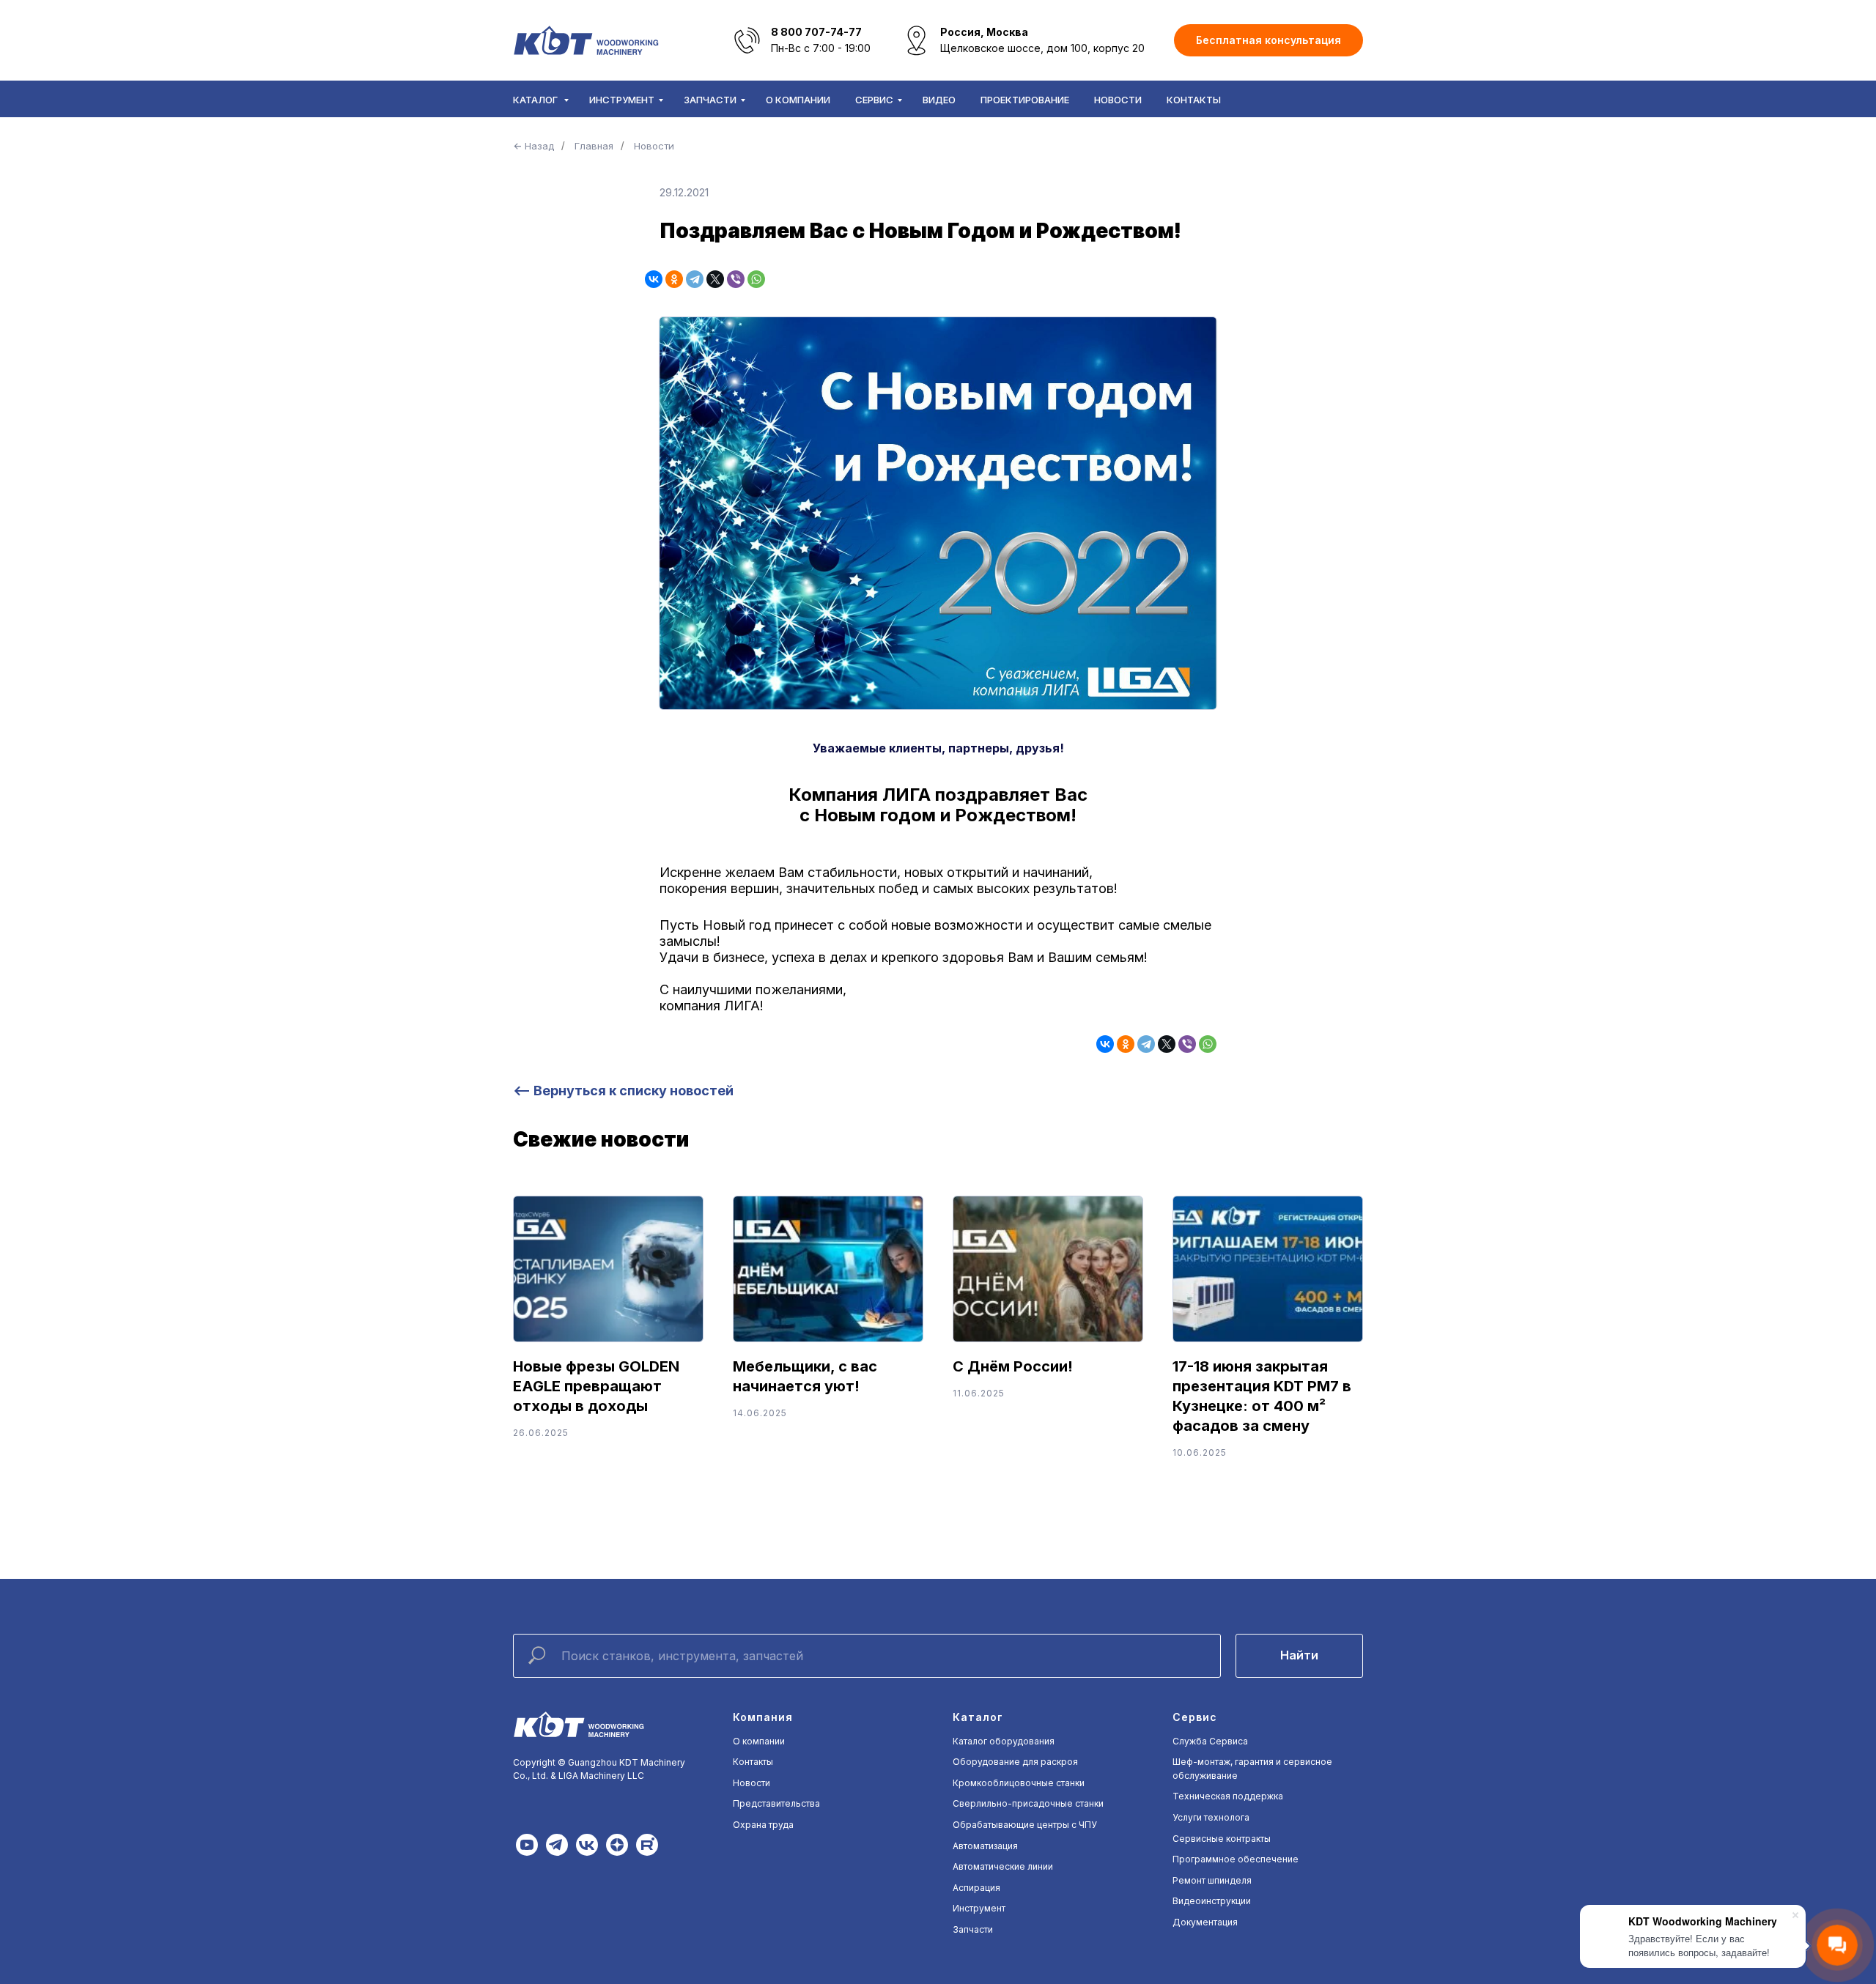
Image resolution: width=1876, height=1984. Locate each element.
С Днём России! (1013, 1366)
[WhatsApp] (756, 279)
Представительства (776, 1803)
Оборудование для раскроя (1015, 1762)
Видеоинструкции (1212, 1901)
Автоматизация (985, 1846)
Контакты (1194, 100)
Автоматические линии (1003, 1866)
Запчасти (710, 100)
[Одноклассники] (674, 279)
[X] (715, 279)
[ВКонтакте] (654, 279)
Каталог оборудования (1004, 1741)
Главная (594, 146)
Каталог (536, 100)
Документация (1205, 1922)
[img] (527, 1845)
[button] (1268, 41)
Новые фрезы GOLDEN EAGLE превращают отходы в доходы (596, 1386)
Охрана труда (763, 1825)
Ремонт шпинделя (1212, 1880)
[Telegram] (695, 279)
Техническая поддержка (1228, 1796)
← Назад (533, 146)
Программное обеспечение (1236, 1859)
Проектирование (1025, 100)
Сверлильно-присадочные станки (1028, 1803)
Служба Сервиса (1210, 1741)
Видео (939, 100)
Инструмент (622, 100)
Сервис (874, 100)
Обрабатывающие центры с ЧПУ (1025, 1825)
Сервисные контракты (1222, 1839)
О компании (798, 100)
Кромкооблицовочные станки (1019, 1783)
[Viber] (736, 279)
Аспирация (976, 1888)
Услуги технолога (1211, 1817)
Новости (1118, 100)
